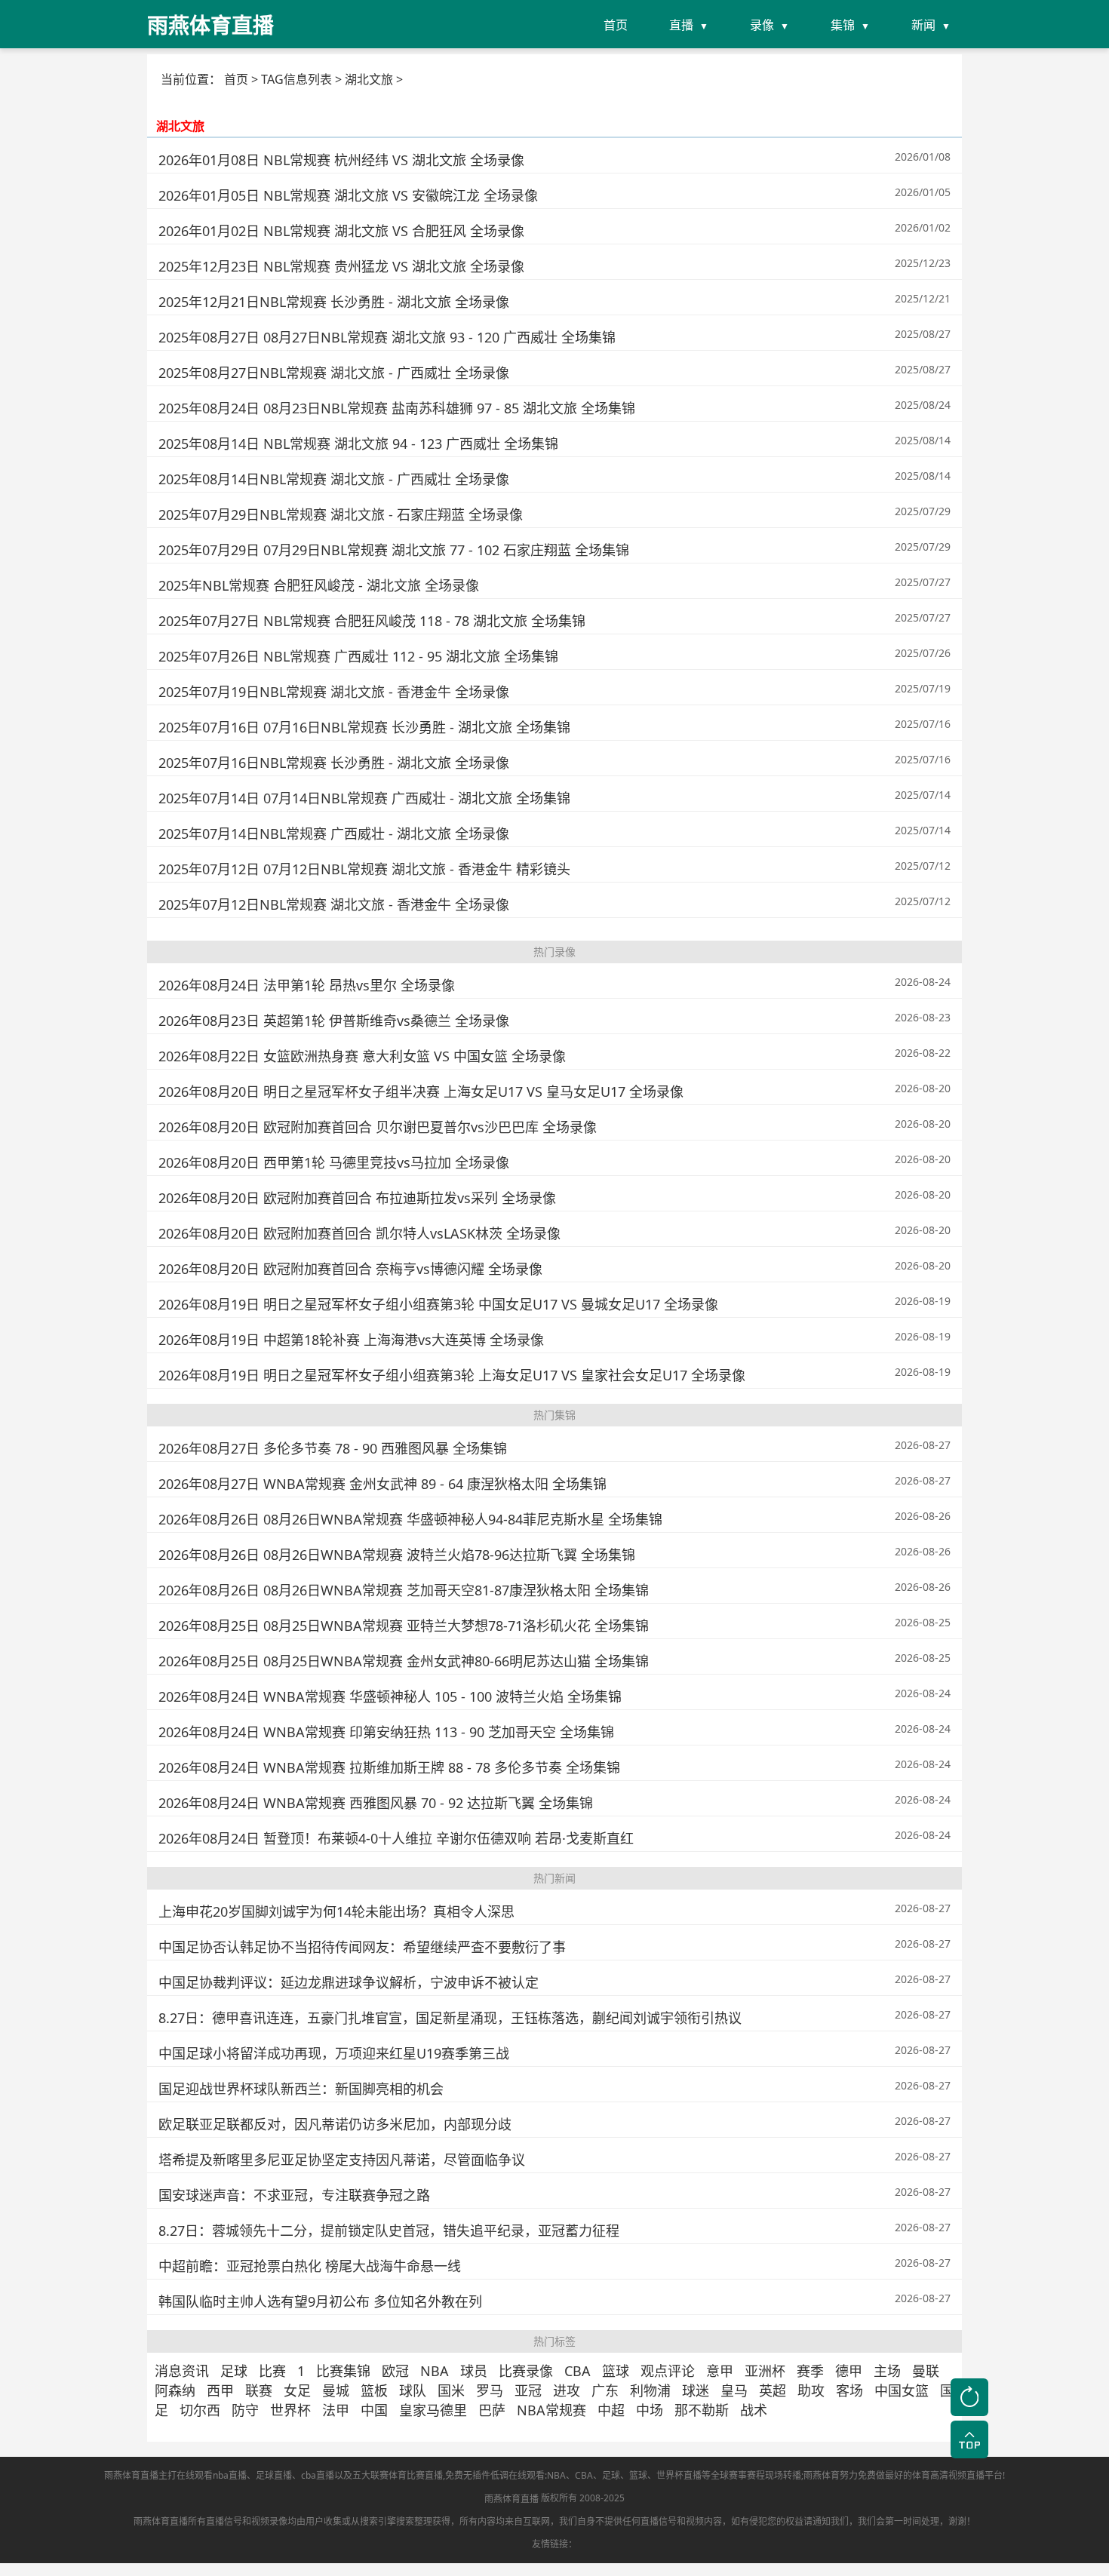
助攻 (811, 2390)
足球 (234, 2371)
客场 (849, 2390)
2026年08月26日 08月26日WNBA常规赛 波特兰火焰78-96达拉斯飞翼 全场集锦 (397, 1555)
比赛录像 (526, 2371)
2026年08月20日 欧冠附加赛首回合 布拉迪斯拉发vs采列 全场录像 (357, 1198)
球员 (474, 2371)
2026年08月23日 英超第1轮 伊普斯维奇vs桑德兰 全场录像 (334, 1021)
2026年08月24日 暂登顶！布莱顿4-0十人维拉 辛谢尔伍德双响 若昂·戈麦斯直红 (396, 1838)
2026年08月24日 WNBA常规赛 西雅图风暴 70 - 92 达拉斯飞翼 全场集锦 (376, 1803)
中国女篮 (902, 2390)
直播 (681, 25)
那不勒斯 (702, 2410)
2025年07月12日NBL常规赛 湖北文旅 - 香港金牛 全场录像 (334, 904)
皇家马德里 (433, 2410)
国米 (451, 2390)
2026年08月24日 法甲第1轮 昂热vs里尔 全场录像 (307, 985)
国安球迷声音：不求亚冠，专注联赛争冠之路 (294, 2195)
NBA (435, 2371)
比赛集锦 (343, 2371)
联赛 (259, 2390)
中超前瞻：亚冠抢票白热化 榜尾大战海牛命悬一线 (310, 2266)
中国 (374, 2410)
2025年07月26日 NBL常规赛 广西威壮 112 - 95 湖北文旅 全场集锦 (358, 656)
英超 (773, 2390)
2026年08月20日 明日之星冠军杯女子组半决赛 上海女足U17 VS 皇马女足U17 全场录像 (421, 1091)
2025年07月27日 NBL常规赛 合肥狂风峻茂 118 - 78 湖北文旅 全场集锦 (372, 621)
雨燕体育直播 (511, 2499)
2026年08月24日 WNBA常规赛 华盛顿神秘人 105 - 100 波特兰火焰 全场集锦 (390, 1696)
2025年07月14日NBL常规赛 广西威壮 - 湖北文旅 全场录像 (334, 834)
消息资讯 (182, 2371)
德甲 (849, 2371)
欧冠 (395, 2371)
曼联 (926, 2371)
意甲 (720, 2371)
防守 (245, 2410)
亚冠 (528, 2390)
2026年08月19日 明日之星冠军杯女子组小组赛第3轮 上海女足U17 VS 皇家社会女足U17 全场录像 (452, 1375)
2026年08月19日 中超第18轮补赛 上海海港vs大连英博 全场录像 (351, 1340)
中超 (611, 2410)
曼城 (336, 2390)
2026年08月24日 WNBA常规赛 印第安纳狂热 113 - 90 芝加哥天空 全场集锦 (386, 1732)
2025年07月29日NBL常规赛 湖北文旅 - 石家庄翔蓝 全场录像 (341, 514)
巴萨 (492, 2410)
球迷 (696, 2390)
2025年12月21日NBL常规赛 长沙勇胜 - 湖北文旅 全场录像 (334, 302)
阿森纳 (175, 2390)
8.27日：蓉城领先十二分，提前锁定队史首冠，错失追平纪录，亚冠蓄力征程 (389, 2231)
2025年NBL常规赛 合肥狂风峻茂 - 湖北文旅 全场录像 (319, 585)
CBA (578, 2371)
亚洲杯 (765, 2371)
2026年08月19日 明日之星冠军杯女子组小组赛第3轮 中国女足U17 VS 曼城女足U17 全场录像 (438, 1304)
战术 (754, 2410)
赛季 (810, 2371)
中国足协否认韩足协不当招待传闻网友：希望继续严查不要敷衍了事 (362, 1947)
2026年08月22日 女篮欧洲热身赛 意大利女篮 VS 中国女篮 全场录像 (362, 1056)
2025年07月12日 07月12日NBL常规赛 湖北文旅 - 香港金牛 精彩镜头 (364, 869)
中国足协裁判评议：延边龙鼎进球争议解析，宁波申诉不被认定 (349, 1982)
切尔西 (200, 2410)
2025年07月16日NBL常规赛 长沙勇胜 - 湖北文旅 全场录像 (334, 763)
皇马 (734, 2390)
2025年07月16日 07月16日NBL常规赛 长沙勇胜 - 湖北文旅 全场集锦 (364, 727)
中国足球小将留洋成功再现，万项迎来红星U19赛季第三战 (334, 2053)
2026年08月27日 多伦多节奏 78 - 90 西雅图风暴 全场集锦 (333, 1448)
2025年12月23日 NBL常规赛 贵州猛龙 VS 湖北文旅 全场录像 (341, 266)
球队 (413, 2390)
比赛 (272, 2371)
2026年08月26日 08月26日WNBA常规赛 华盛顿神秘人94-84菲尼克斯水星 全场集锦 (410, 1519)
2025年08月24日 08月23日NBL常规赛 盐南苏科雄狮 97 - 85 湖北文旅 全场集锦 (397, 408)
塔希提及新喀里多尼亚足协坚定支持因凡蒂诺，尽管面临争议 (342, 2160)
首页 (616, 25)
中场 (650, 2410)
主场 (887, 2371)
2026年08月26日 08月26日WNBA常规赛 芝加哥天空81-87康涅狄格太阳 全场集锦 (404, 1590)
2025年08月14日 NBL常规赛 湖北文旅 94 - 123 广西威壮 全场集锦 (358, 444)
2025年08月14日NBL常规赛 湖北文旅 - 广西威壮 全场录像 (334, 479)
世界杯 (290, 2410)
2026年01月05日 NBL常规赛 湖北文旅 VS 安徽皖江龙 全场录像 (348, 195)
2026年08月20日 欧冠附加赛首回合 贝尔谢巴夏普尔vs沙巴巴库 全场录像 (378, 1127)
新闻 (923, 25)
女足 (297, 2390)
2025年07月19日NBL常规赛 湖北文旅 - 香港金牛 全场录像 (334, 692)
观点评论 (668, 2371)
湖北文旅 (180, 126)
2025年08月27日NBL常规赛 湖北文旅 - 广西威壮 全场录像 (334, 373)
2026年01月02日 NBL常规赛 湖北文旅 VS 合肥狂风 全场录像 (341, 231)
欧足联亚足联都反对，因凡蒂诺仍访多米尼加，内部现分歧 (335, 2124)
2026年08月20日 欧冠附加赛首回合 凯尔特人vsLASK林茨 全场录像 (359, 1233)
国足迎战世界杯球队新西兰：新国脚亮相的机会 (301, 2089)
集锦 (843, 25)
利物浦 (650, 2390)
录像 (762, 25)
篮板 (374, 2390)
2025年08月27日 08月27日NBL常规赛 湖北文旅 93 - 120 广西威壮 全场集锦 (387, 337)
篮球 (616, 2371)
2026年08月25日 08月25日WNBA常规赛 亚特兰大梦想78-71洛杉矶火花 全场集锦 (404, 1626)
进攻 (567, 2390)
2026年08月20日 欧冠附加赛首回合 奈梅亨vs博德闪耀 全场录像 (350, 1269)
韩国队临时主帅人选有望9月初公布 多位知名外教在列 (320, 2301)
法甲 (336, 2410)
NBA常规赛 (551, 2410)
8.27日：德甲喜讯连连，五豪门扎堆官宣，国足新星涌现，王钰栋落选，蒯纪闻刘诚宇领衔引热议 (450, 2018)
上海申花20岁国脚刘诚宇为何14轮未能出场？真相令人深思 (336, 1911)
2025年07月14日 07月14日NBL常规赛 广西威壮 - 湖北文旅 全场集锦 (364, 798)
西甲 (220, 2390)
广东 (605, 2390)
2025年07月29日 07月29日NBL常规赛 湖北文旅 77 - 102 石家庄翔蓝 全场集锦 (394, 550)
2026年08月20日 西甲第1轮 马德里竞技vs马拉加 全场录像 (334, 1162)
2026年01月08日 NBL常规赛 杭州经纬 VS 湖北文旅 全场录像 (341, 160)
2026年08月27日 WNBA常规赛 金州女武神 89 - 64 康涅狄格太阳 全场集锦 (382, 1484)
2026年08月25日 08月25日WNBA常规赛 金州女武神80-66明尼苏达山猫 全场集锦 (404, 1661)
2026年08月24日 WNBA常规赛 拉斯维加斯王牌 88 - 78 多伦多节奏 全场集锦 (389, 1767)
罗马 (490, 2390)
